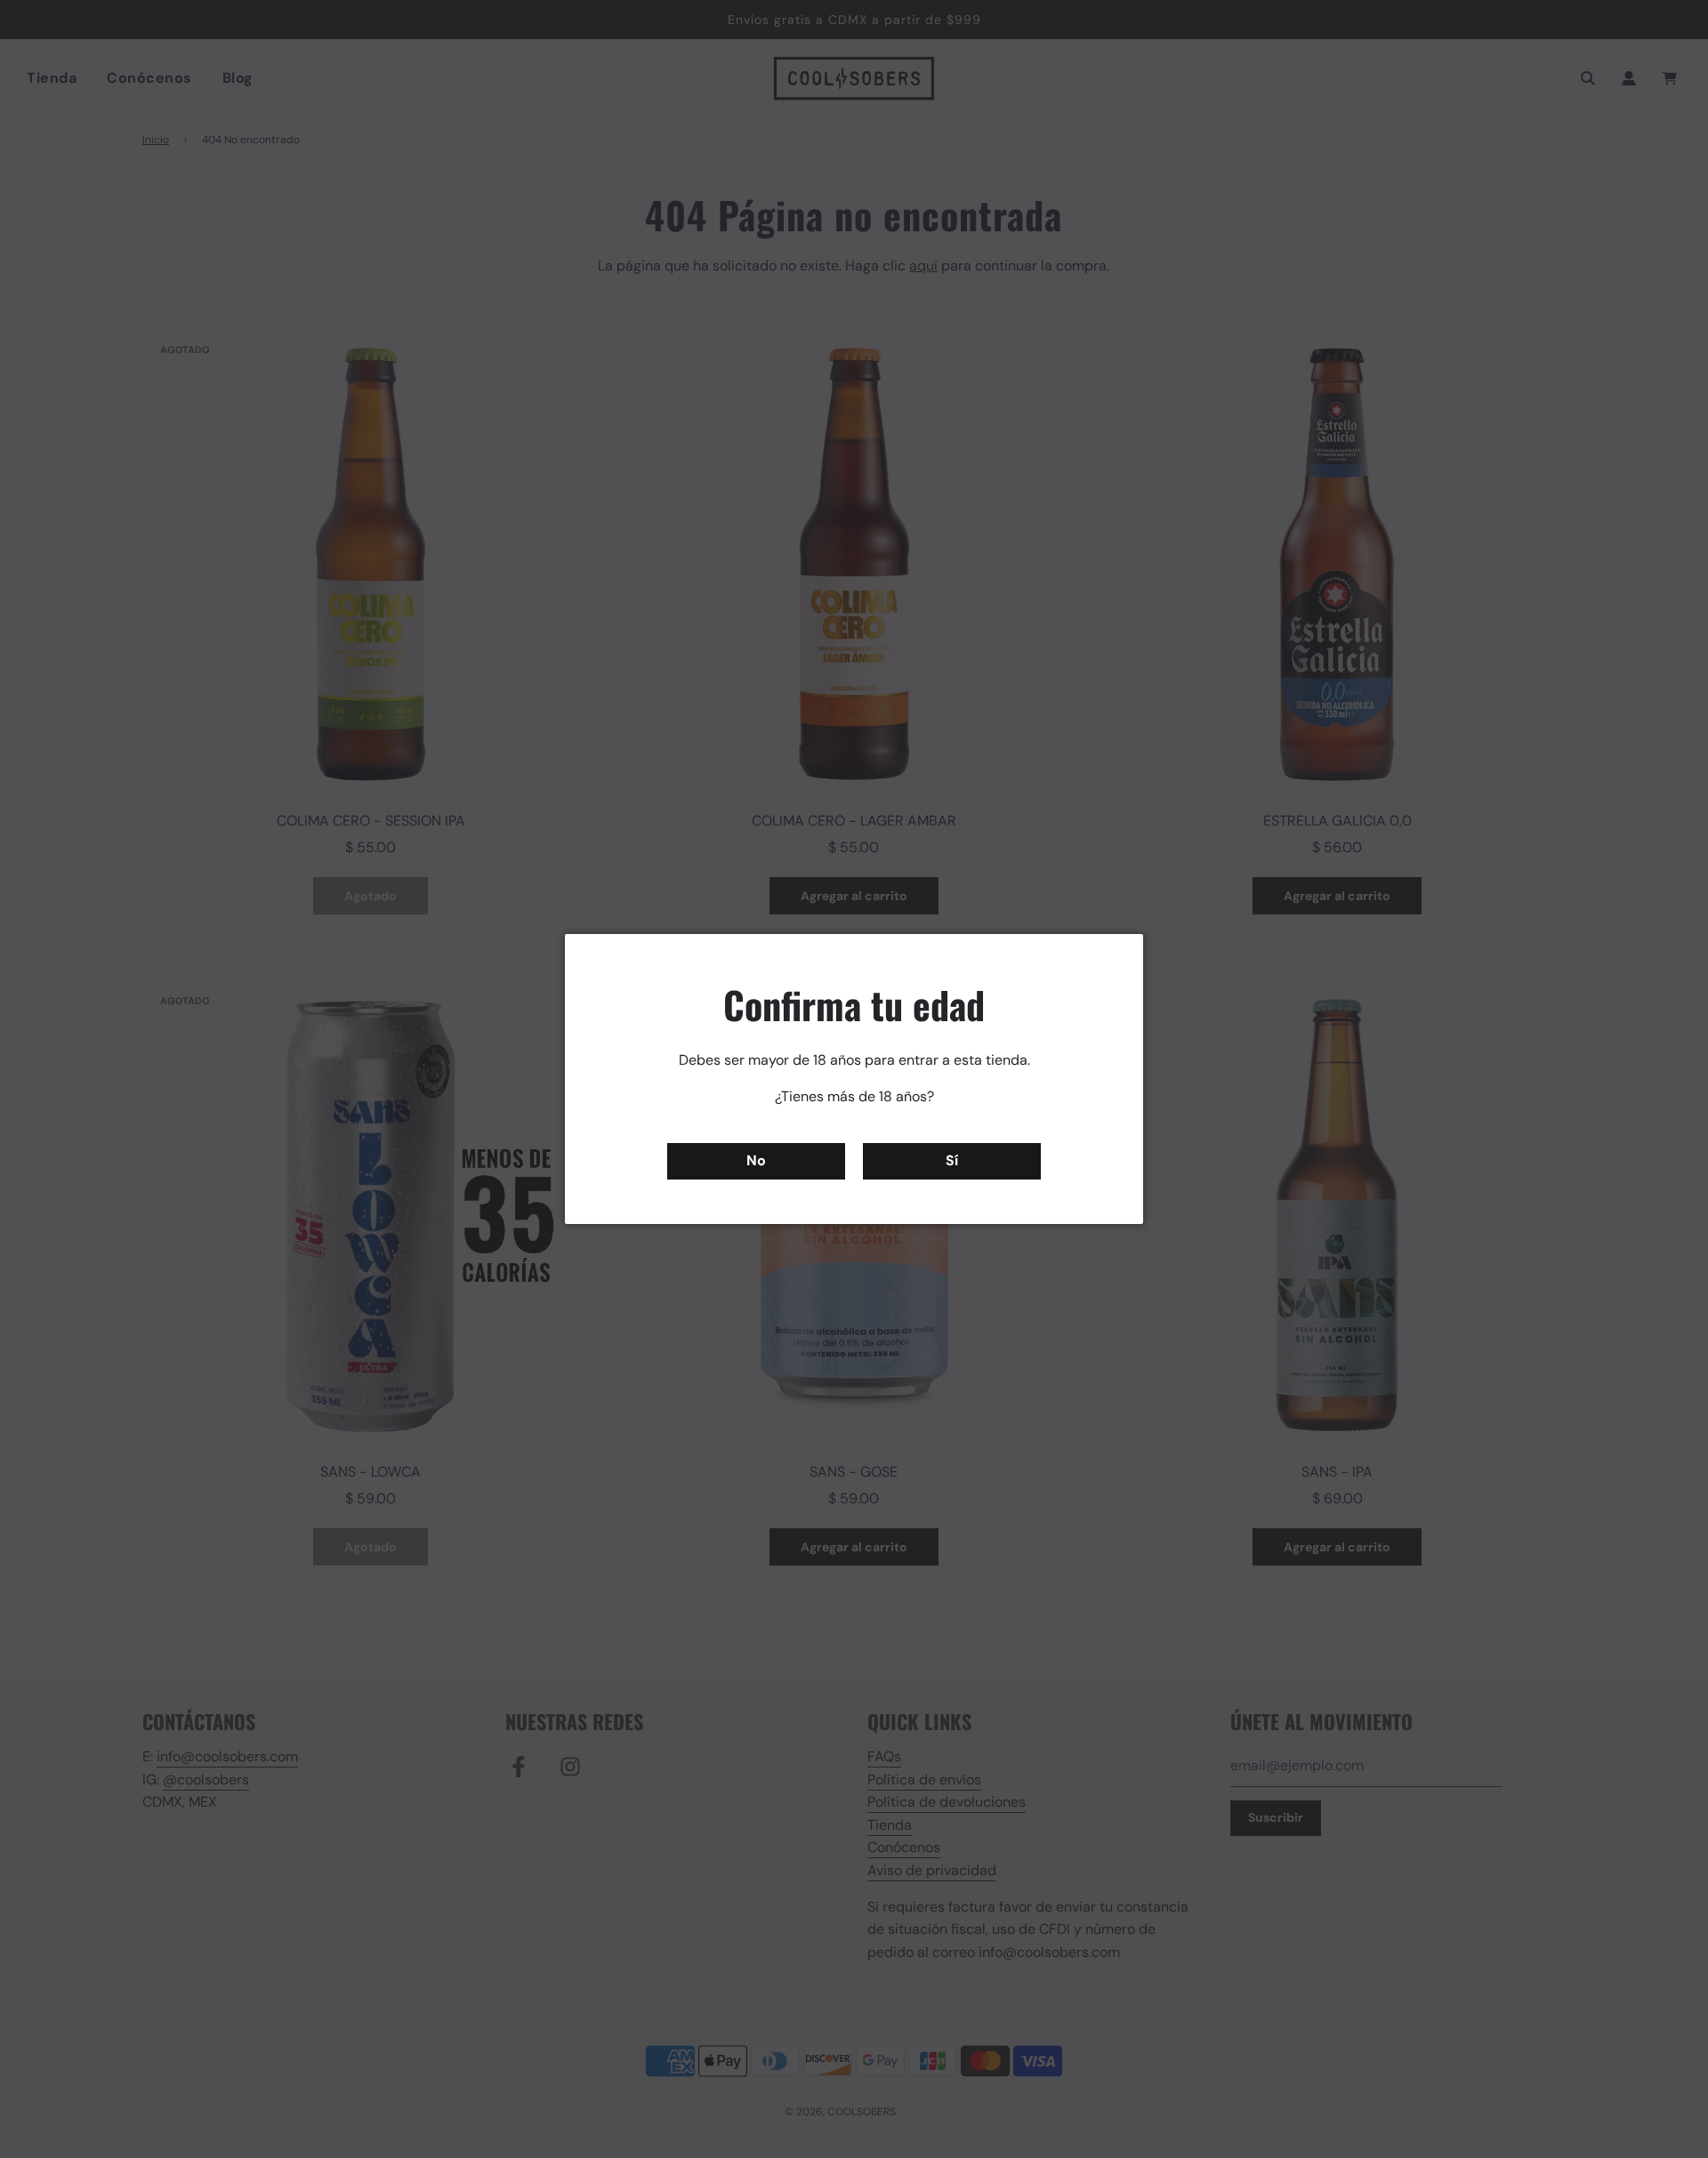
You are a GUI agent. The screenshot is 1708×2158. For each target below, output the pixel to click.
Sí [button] (952, 1160)
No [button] (756, 1160)
